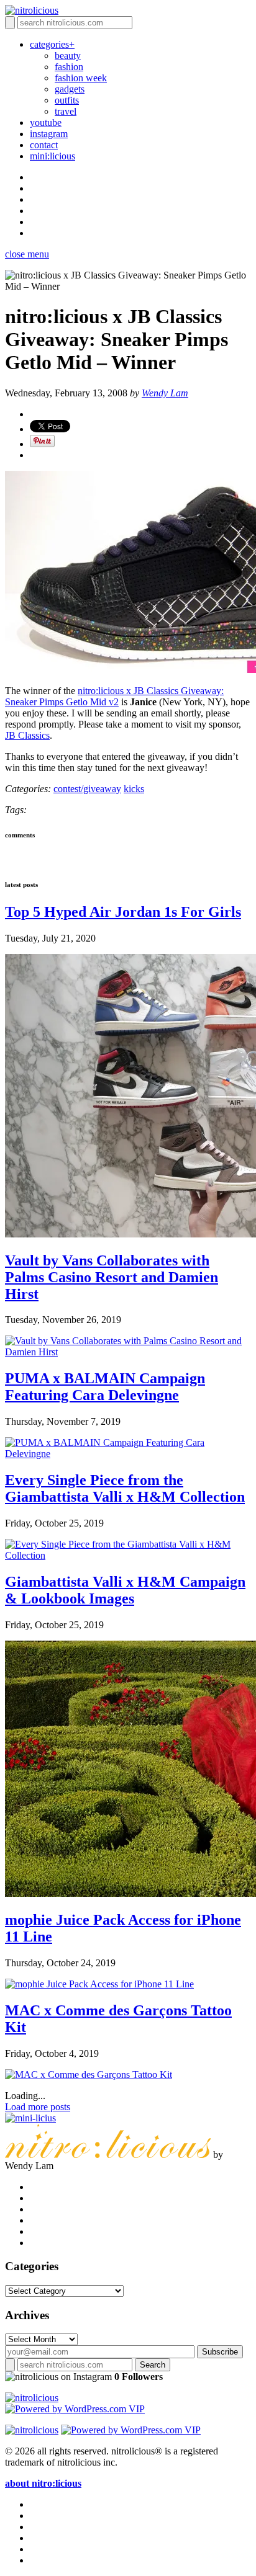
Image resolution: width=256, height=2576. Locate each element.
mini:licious (53, 156)
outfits (67, 100)
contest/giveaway (87, 789)
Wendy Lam (165, 393)
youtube (46, 123)
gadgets (70, 89)
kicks (134, 789)
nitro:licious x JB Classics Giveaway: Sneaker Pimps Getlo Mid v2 (114, 696)
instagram (49, 134)
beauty (68, 56)
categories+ (52, 44)
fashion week (81, 78)
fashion (69, 67)
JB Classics (27, 735)
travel (66, 111)
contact (44, 145)
